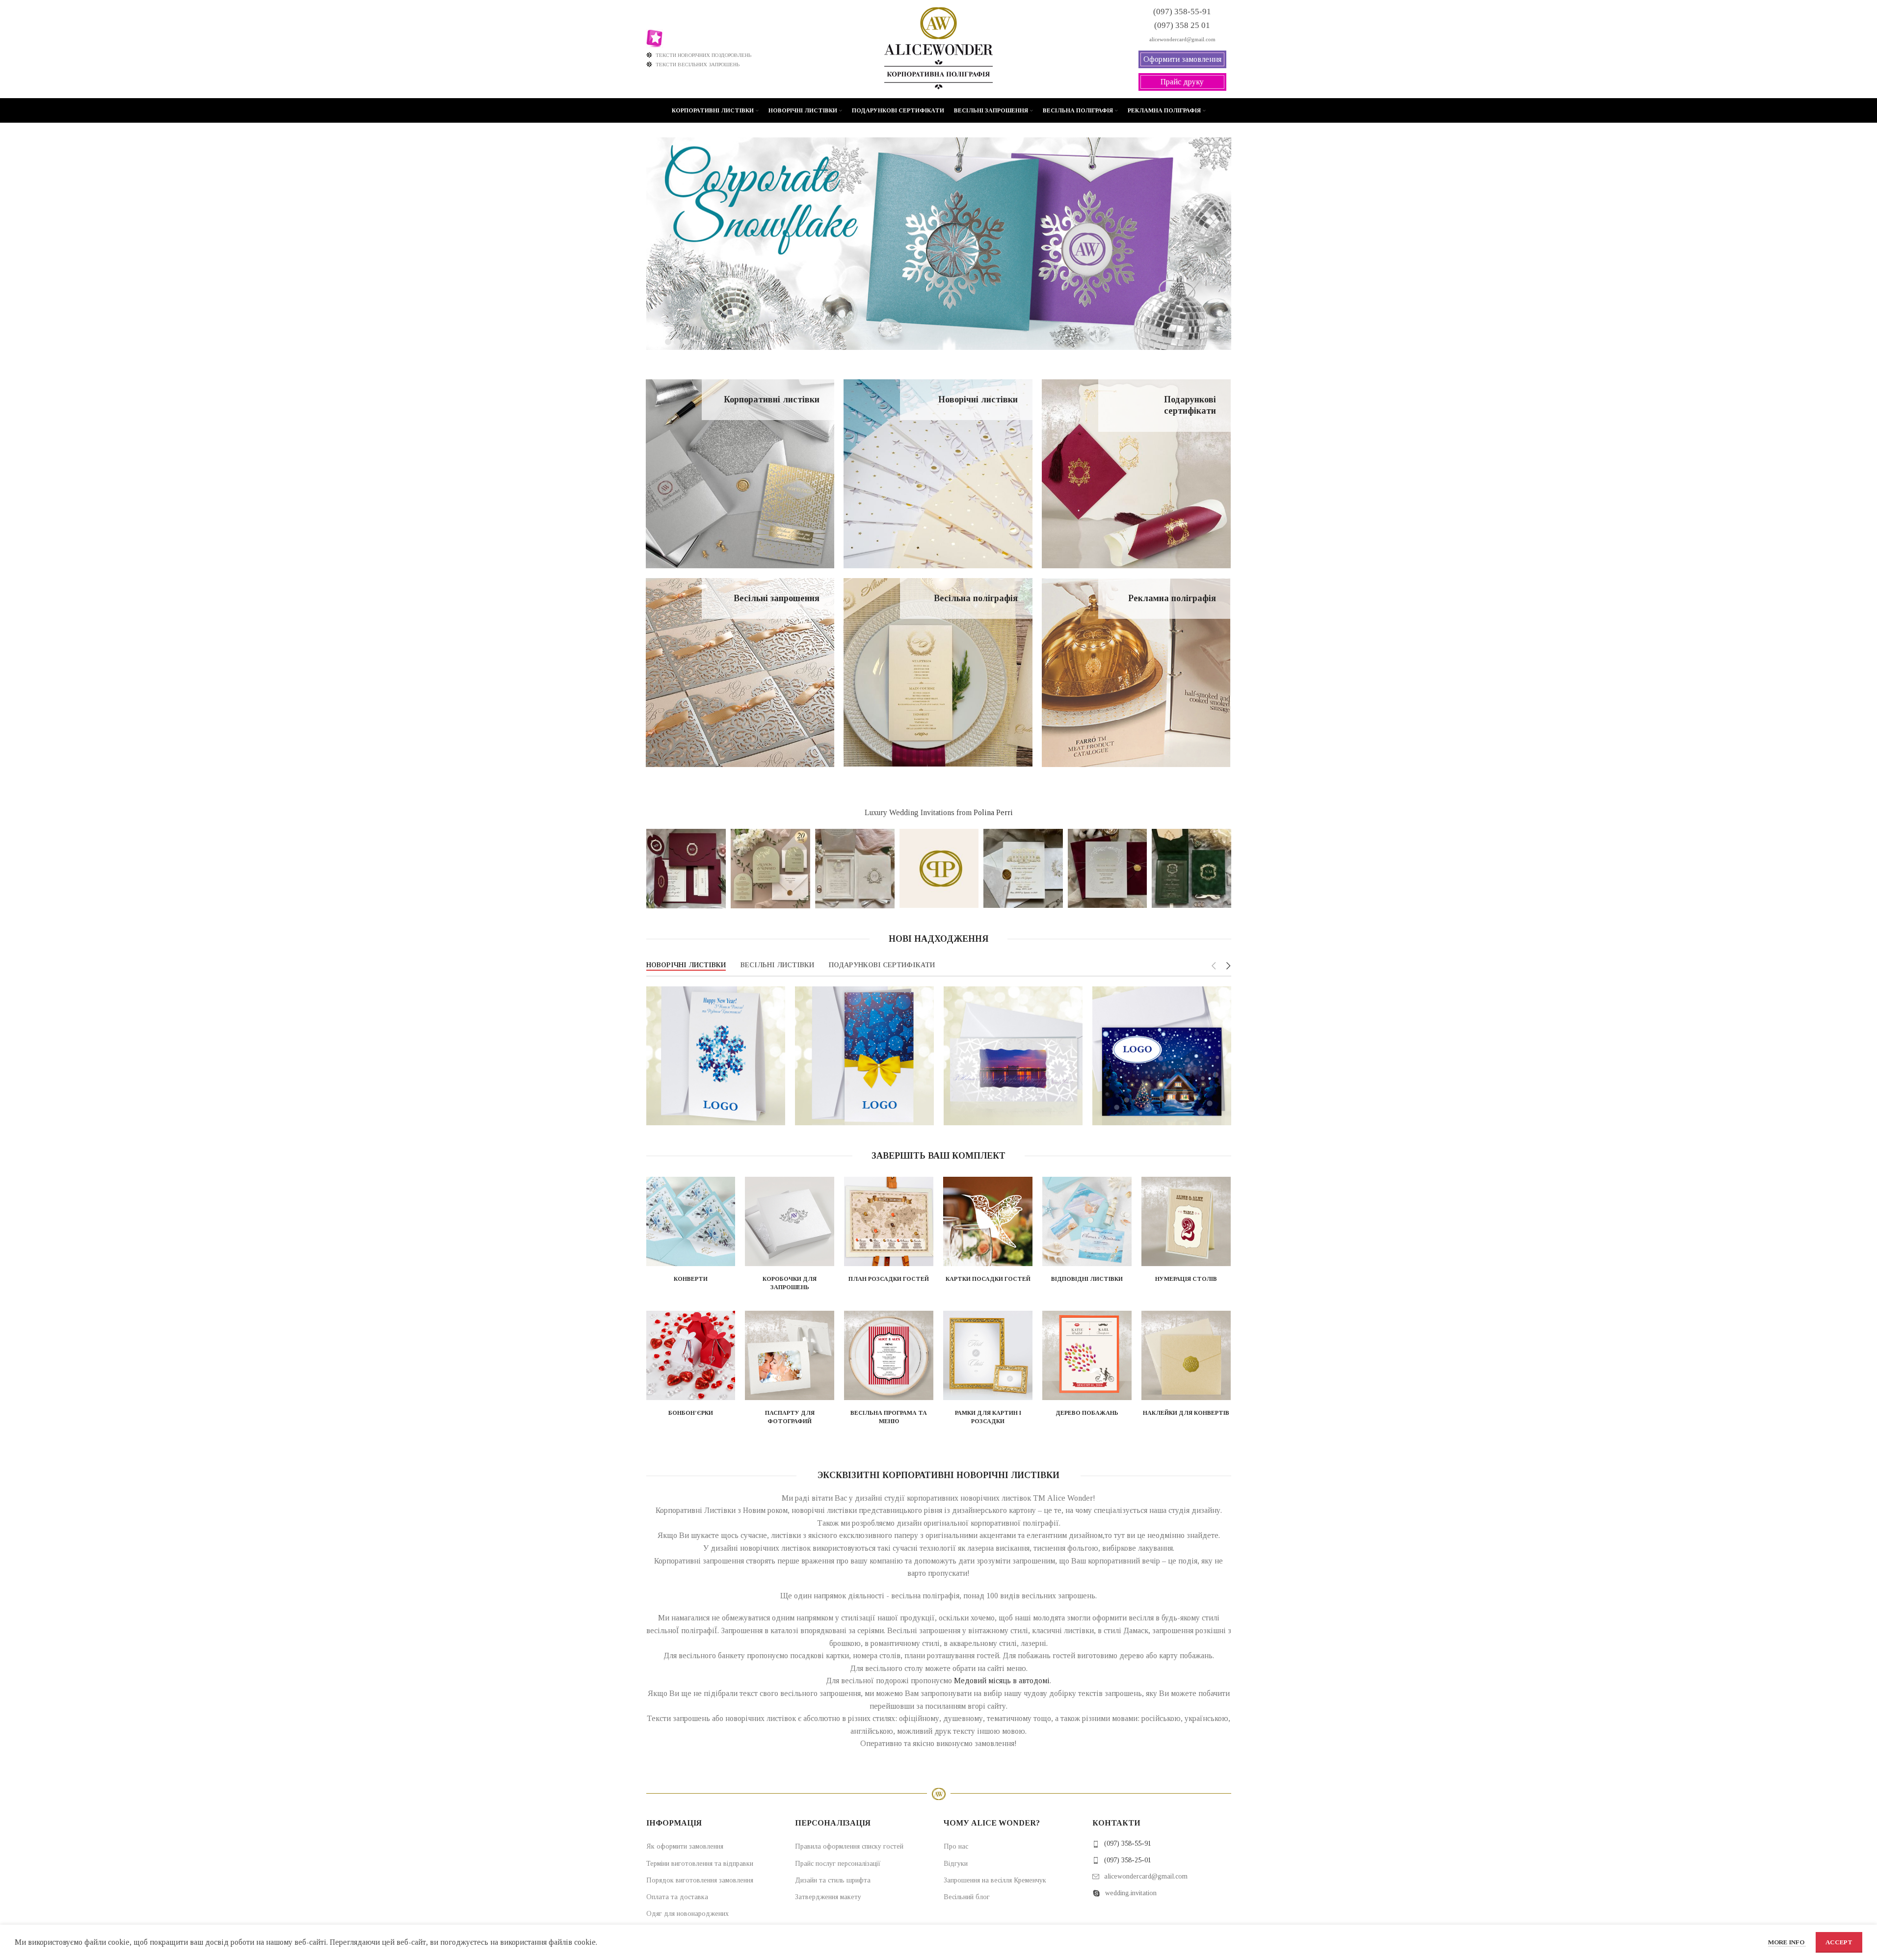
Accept (1839, 1942)
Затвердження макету (828, 1897)
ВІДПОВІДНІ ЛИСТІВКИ (1087, 1279)
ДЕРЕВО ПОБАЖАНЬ (1087, 1413)
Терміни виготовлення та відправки (700, 1864)
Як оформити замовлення (685, 1846)
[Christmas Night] (1162, 1056)
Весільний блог (967, 1897)
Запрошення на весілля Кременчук (995, 1880)
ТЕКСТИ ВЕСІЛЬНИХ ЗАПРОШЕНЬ (698, 64)
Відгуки (956, 1864)
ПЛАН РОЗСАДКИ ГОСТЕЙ (889, 1279)
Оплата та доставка (677, 1897)
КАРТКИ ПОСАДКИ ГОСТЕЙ (988, 1279)
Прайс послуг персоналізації (838, 1864)
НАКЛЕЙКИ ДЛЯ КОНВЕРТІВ (1186, 1413)
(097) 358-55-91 (1128, 1843)
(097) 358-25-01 (1128, 1860)
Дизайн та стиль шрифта (833, 1880)
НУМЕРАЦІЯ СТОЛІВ (1186, 1279)
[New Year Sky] (864, 1056)
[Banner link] (740, 474)
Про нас (956, 1846)
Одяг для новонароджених (687, 1914)
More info (1787, 1942)
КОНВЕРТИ (691, 1279)
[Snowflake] (716, 1056)
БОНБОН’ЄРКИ (691, 1413)
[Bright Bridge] (1013, 1056)
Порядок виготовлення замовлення (700, 1880)
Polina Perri (993, 812)
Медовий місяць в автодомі (1002, 1681)
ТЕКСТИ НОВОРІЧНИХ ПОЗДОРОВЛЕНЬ (703, 55)
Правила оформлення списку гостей (849, 1846)
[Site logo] (938, 48)
